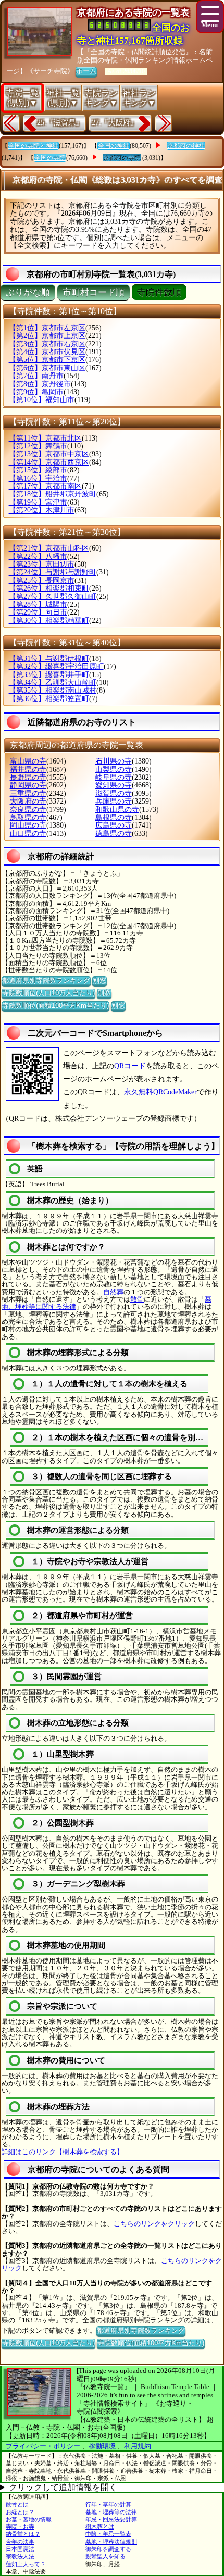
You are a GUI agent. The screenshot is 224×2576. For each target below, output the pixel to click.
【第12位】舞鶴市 (38, 446)
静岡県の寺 (28, 785)
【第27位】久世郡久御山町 (53, 597)
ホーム (86, 71)
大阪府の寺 (28, 801)
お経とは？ (20, 2512)
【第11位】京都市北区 (45, 438)
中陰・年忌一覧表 (108, 2534)
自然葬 (113, 1292)
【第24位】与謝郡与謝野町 (53, 572)
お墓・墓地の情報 (29, 2519)
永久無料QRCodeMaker (160, 1092)
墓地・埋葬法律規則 (111, 2542)
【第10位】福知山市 (42, 400)
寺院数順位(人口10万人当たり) (48, 993)
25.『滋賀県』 (60, 123)
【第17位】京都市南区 (45, 486)
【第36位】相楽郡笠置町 (49, 699)
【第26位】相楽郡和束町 (49, 588)
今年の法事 (20, 2542)
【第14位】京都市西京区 (49, 462)
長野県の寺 (28, 777)
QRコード (130, 1066)
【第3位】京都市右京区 (47, 344)
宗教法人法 (20, 2556)
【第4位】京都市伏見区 (47, 352)
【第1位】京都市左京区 (47, 328)
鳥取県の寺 (28, 817)
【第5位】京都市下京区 (47, 360)
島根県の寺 (114, 817)
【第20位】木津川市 (42, 510)
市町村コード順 (94, 292)
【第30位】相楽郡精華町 (49, 621)
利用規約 (138, 2446)
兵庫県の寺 (114, 801)
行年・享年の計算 (108, 2504)
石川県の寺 (114, 761)
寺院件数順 (159, 292)
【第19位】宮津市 (38, 502)
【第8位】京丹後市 (40, 384)
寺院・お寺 (20, 2527)
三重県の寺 (28, 793)
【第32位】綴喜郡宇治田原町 (56, 666)
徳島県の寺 (114, 834)
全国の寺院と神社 (33, 146)
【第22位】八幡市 (38, 557)
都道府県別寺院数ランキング (46, 980)
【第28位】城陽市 (38, 604)
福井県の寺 (28, 770)
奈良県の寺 (28, 810)
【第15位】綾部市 (38, 470)
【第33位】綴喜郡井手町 (49, 675)
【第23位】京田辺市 (42, 564)
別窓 (99, 980)
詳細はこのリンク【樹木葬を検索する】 (63, 2152)
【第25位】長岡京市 (42, 580)
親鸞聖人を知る (105, 2556)
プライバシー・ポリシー (44, 2446)
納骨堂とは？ (23, 2534)
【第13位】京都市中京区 (49, 454)
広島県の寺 (114, 825)
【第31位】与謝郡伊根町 (49, 659)
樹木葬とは (100, 2527)
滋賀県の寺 (114, 793)
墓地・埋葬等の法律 (111, 2512)
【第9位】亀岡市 (36, 392)
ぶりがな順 (28, 292)
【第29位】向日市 (38, 612)
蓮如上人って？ (26, 2564)
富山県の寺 (28, 761)
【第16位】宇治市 (38, 478)
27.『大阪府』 (115, 123)
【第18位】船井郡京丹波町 (53, 494)
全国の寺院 (50, 158)
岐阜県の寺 (114, 777)
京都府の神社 (186, 146)
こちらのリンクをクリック (154, 2224)
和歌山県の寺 (117, 810)
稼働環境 (102, 2446)
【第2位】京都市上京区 (47, 336)
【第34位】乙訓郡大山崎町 (53, 683)
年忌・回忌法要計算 (111, 2519)
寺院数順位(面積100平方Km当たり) (55, 1005)
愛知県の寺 (114, 785)
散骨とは (17, 2504)
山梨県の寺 (114, 770)
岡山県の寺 (28, 825)
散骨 (137, 1299)
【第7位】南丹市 (36, 376)
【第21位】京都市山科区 (49, 548)
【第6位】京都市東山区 (47, 368)
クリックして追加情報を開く (63, 2487)
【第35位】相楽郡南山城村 (53, 690)
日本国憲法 (20, 2549)
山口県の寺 (28, 834)
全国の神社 (114, 146)
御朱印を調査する (108, 2549)
